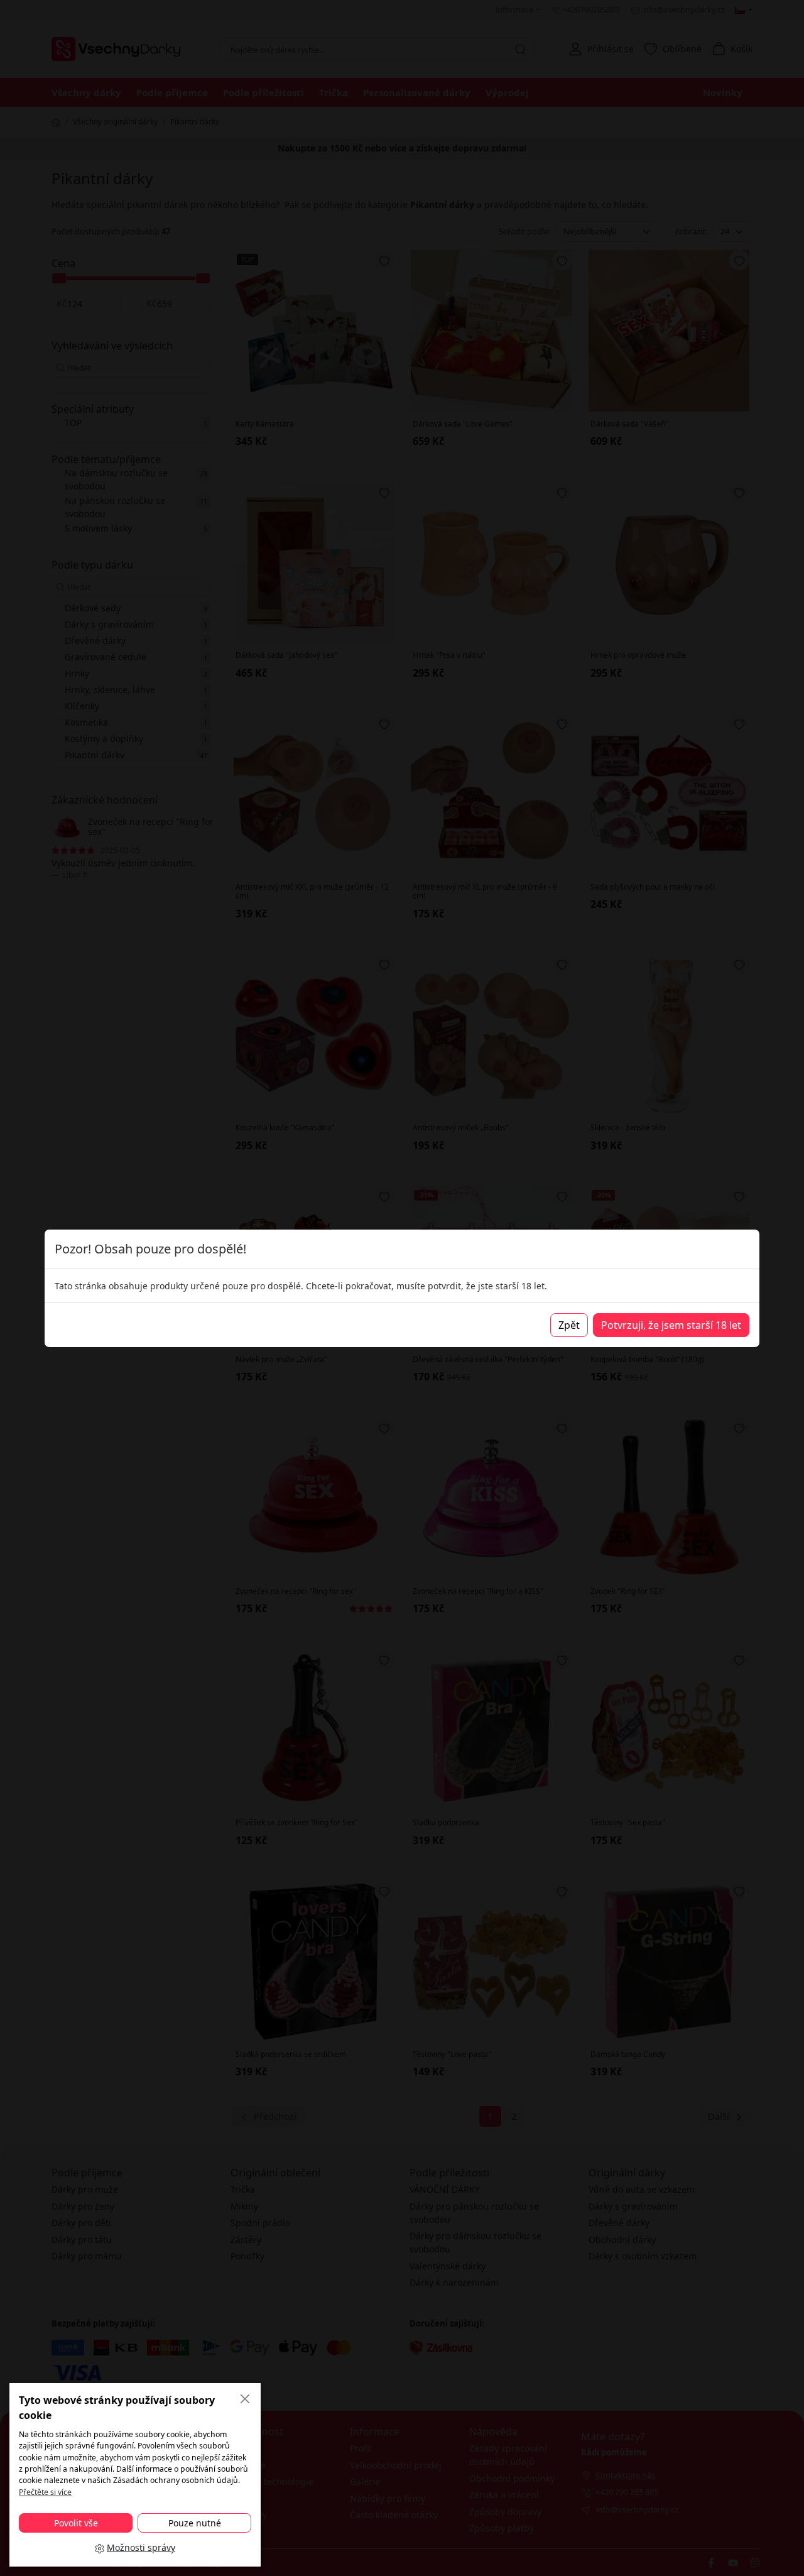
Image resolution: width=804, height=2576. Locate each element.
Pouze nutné (195, 2523)
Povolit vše (76, 2523)
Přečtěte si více (45, 2492)
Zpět (569, 1325)
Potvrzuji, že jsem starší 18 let (671, 1325)
